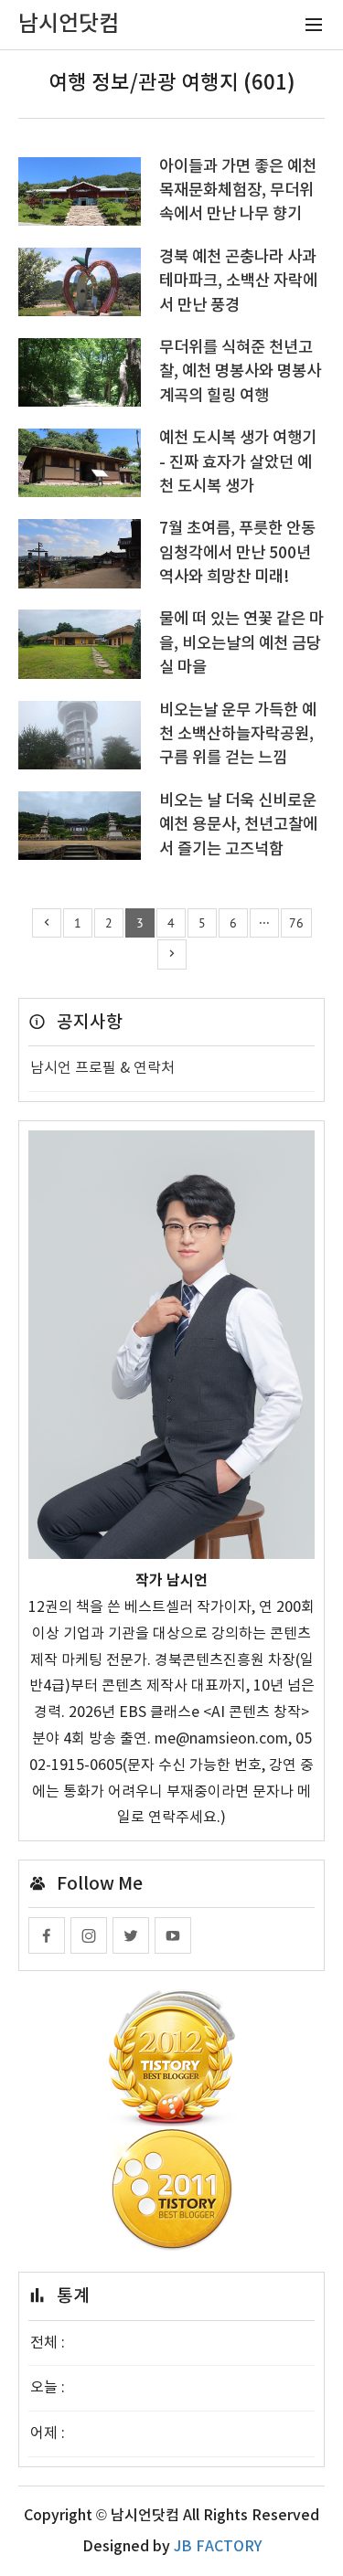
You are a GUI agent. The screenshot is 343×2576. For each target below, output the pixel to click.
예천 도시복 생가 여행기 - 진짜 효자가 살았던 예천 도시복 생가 (238, 462)
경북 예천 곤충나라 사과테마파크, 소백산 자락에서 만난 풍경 (238, 281)
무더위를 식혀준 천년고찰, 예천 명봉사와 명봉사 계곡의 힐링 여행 (240, 372)
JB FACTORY (218, 2547)
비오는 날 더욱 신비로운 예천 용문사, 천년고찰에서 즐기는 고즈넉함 (238, 825)
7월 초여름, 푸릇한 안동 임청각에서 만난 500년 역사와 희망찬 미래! (237, 553)
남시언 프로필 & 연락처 (102, 1068)
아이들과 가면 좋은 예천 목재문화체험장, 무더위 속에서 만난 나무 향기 (238, 191)
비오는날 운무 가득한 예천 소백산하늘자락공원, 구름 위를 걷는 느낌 (238, 735)
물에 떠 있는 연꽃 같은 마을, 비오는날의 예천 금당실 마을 (241, 643)
